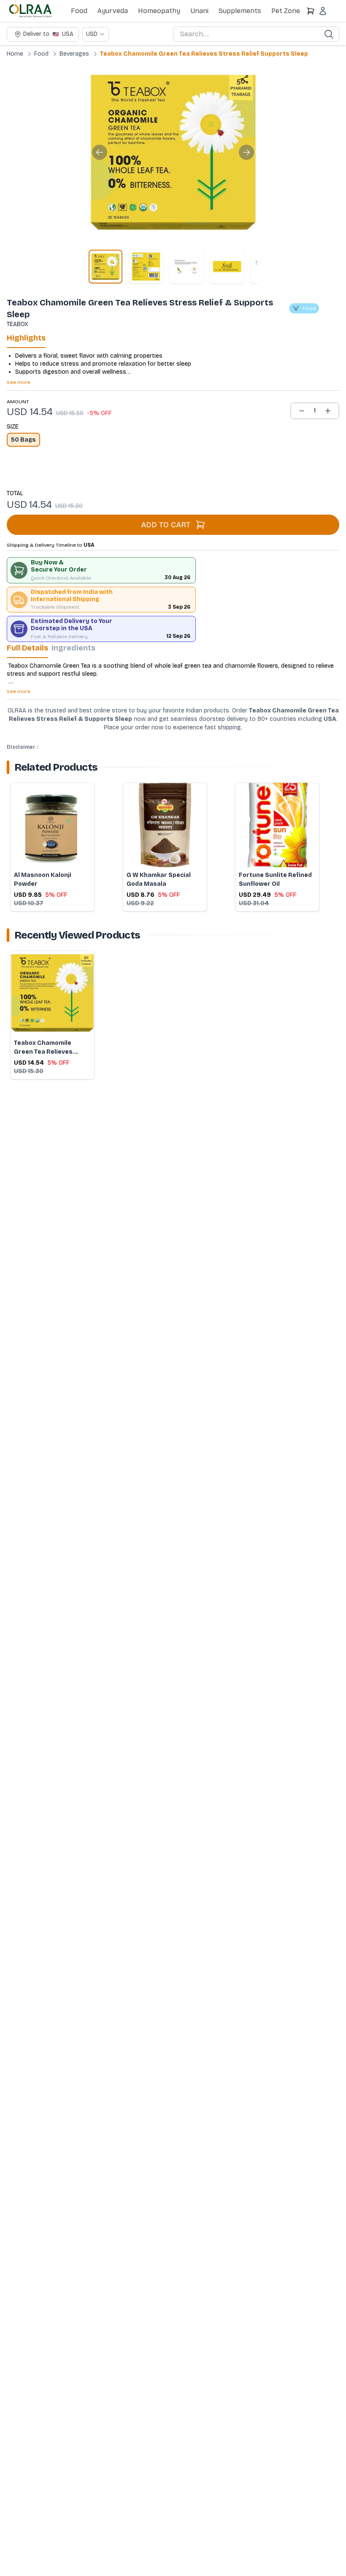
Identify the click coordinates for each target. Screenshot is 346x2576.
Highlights (26, 338)
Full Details (27, 648)
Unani (199, 11)
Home (15, 54)
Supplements (240, 11)
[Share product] (244, 79)
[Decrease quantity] (302, 411)
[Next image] (246, 152)
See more (19, 382)
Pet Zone (286, 11)
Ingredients (73, 648)
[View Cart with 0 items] (311, 11)
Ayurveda (113, 11)
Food (79, 11)
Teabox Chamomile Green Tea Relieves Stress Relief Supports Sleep (204, 54)
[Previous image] (100, 152)
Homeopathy (159, 11)
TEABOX (18, 324)
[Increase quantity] (328, 411)
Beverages (74, 54)
